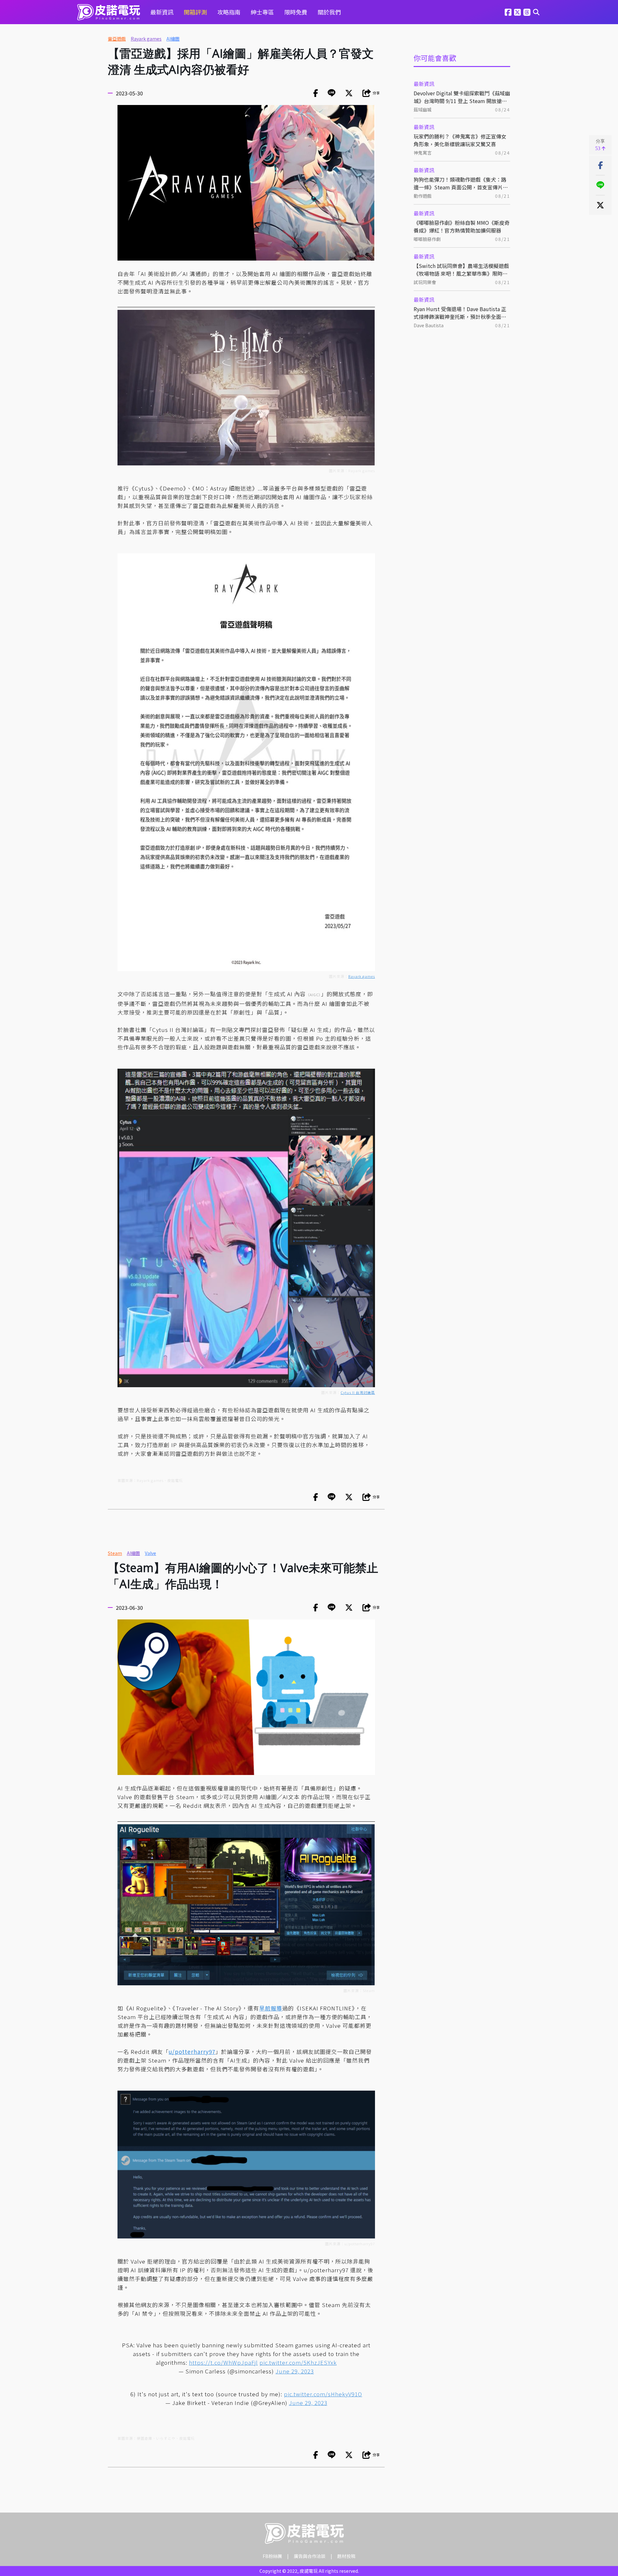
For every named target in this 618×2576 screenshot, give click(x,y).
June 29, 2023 (295, 2371)
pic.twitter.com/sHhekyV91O (323, 2394)
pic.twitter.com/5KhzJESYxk (298, 2362)
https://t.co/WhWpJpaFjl (223, 2362)
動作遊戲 (423, 196)
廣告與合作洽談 (310, 2556)
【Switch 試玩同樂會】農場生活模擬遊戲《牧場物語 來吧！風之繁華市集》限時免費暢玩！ (461, 270)
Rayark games (146, 39)
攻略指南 (229, 12)
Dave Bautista (429, 325)
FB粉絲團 (272, 2556)
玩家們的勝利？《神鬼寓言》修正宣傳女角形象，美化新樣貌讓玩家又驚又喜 (460, 140)
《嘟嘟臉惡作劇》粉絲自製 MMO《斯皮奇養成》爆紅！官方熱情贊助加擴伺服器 (462, 226)
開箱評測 (195, 12)
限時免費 (296, 12)
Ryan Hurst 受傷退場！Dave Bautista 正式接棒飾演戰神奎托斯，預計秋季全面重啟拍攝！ (460, 313)
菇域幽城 (423, 110)
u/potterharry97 (192, 2051)
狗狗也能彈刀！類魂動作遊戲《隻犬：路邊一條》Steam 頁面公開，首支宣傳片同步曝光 (461, 183)
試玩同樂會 (425, 282)
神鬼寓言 (423, 153)
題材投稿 (346, 2556)
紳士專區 (262, 12)
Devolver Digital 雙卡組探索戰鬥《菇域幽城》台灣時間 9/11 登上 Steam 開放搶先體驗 (462, 97)
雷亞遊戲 (117, 39)
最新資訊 (162, 12)
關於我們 (329, 12)
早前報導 (271, 2008)
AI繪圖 (173, 39)
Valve (150, 1553)
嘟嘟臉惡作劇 (427, 239)
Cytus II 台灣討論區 (358, 1392)
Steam (115, 1553)
